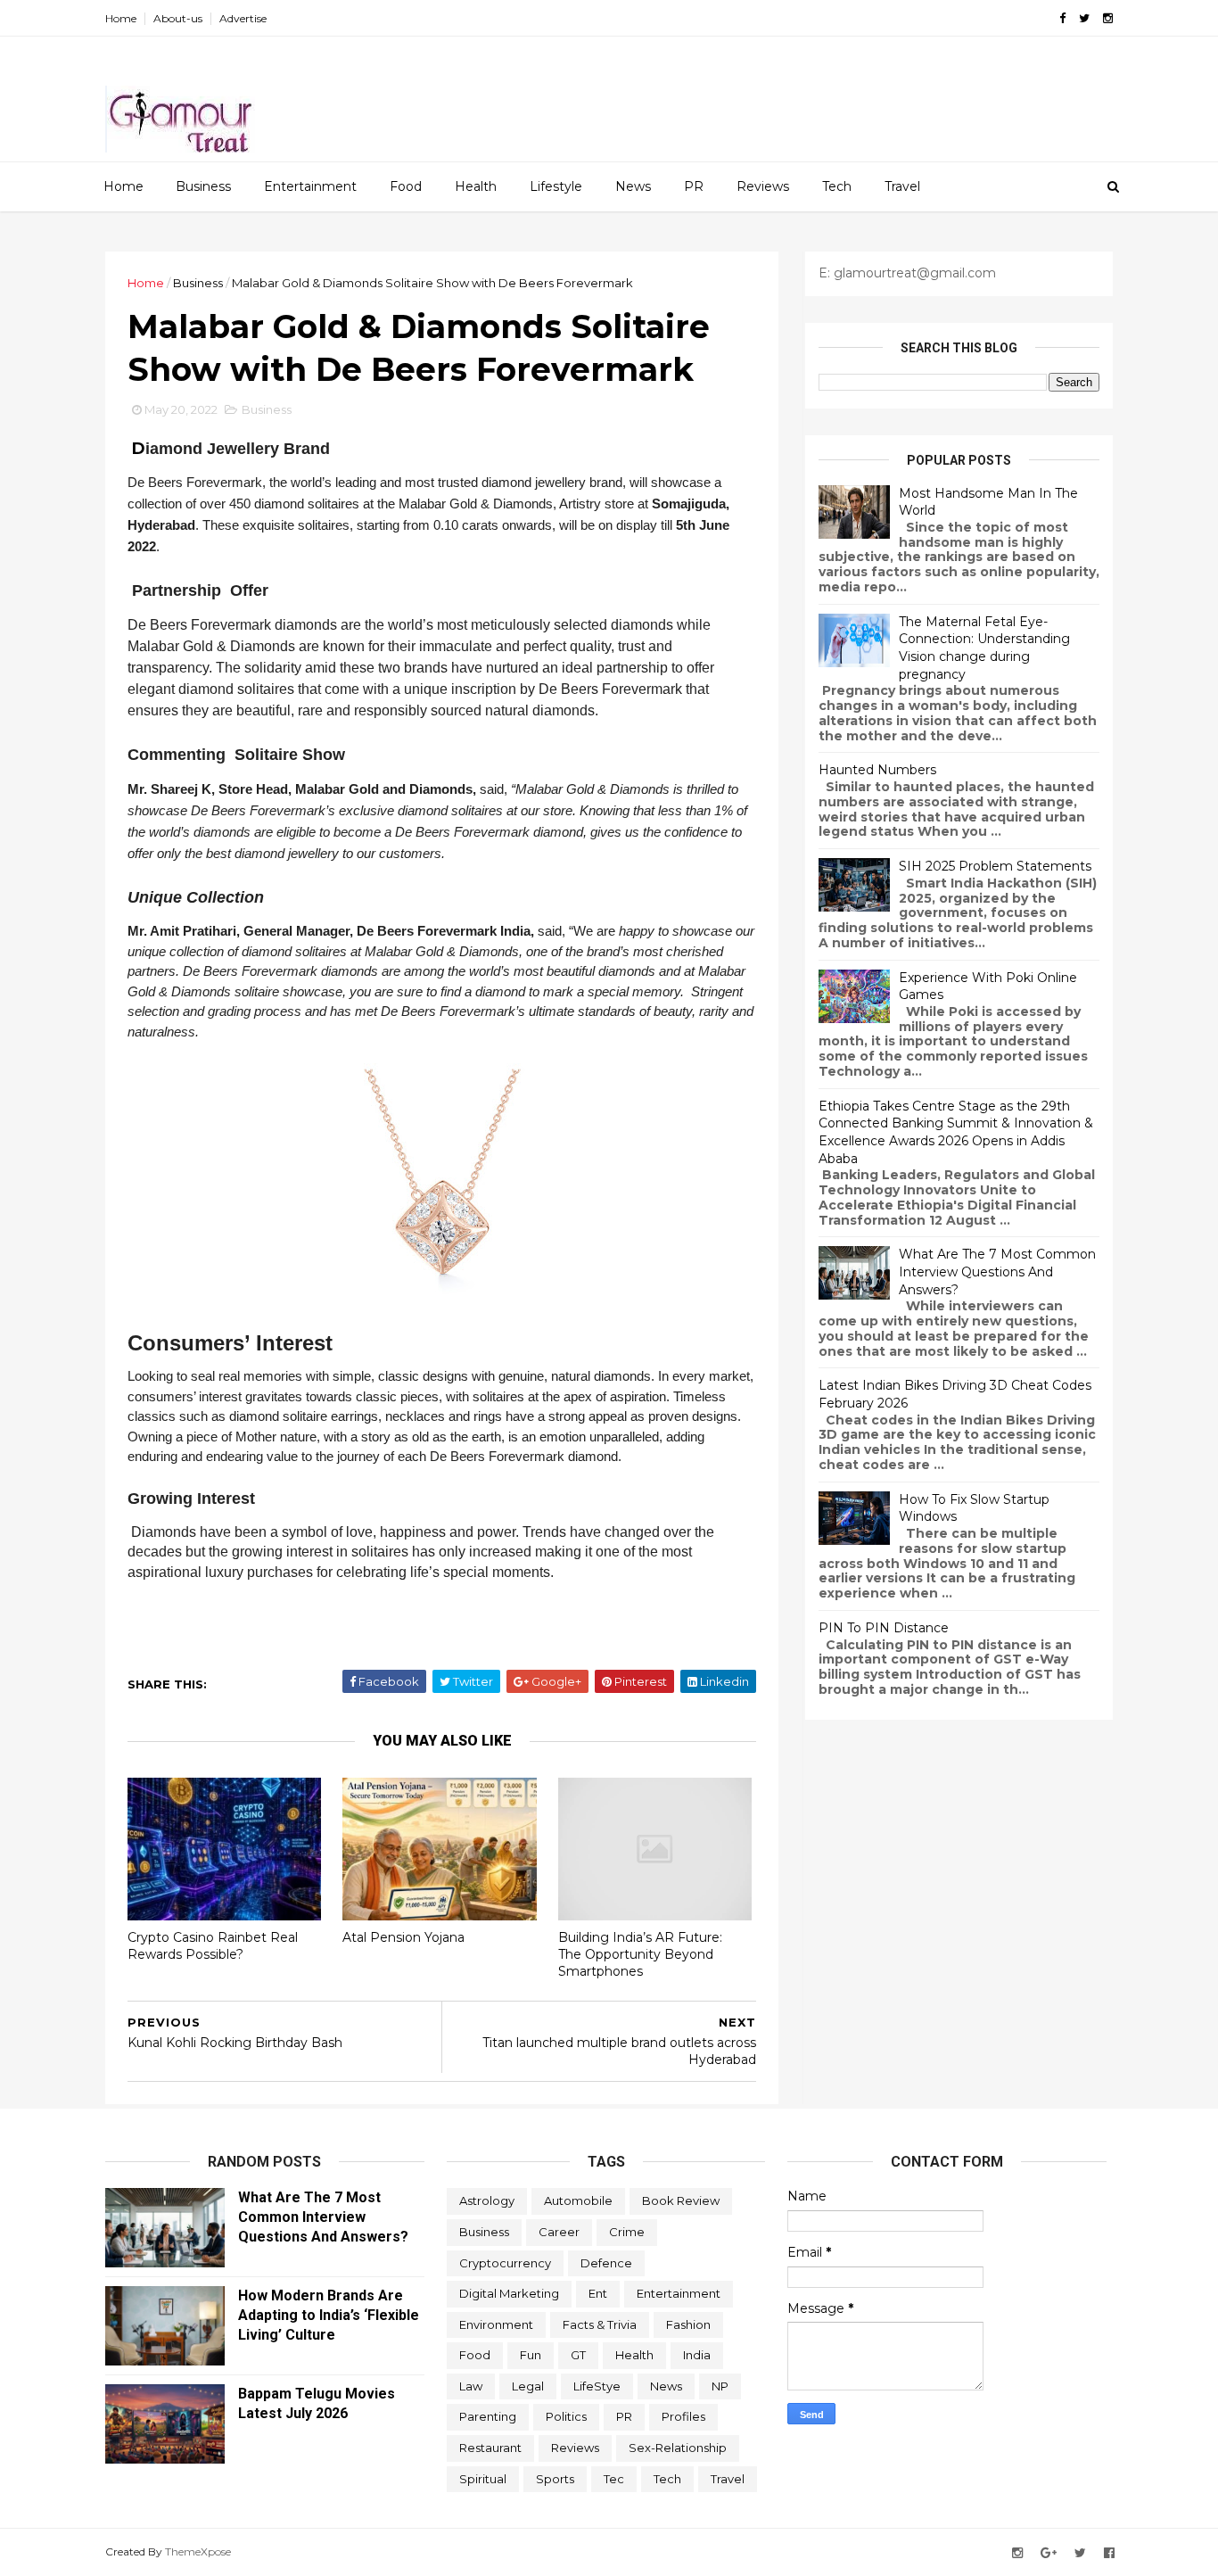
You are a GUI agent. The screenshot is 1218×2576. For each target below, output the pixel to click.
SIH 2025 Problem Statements (995, 866)
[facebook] (1062, 18)
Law (471, 2386)
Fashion (688, 2324)
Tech (837, 186)
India (697, 2355)
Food (406, 186)
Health (476, 186)
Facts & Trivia (600, 2324)
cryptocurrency (505, 2263)
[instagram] (1108, 18)
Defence (606, 2263)
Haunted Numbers (877, 770)
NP (720, 2386)
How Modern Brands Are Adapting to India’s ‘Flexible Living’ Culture (329, 2315)
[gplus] (1049, 2553)
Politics (566, 2416)
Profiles (683, 2416)
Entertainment (310, 186)
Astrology (487, 2200)
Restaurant (490, 2448)
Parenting (488, 2416)
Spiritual (483, 2479)
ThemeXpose (198, 2551)
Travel (902, 186)
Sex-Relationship (678, 2448)
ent (598, 2293)
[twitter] (1084, 18)
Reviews (763, 186)
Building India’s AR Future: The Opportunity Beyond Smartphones (640, 1954)
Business (203, 186)
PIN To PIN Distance (884, 1628)
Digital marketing (509, 2293)
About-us (178, 18)
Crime (627, 2232)
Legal (528, 2386)
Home (121, 18)
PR (694, 186)
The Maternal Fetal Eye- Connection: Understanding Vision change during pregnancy (984, 648)
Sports (555, 2479)
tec (614, 2479)
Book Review (681, 2200)
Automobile (578, 2200)
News (633, 186)
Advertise (243, 18)
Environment (496, 2324)
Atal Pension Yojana (403, 1937)
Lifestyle (556, 186)
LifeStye (597, 2386)
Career (559, 2232)
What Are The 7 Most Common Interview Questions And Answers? (997, 1271)
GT (578, 2355)
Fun (531, 2355)
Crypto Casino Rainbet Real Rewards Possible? (213, 1946)
